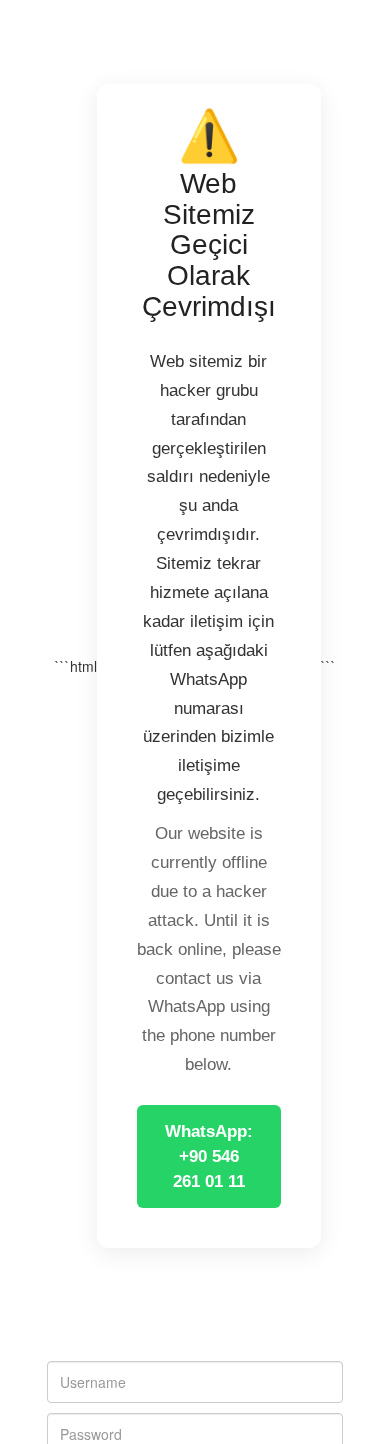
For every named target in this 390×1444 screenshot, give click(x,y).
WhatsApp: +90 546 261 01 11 (209, 1156)
